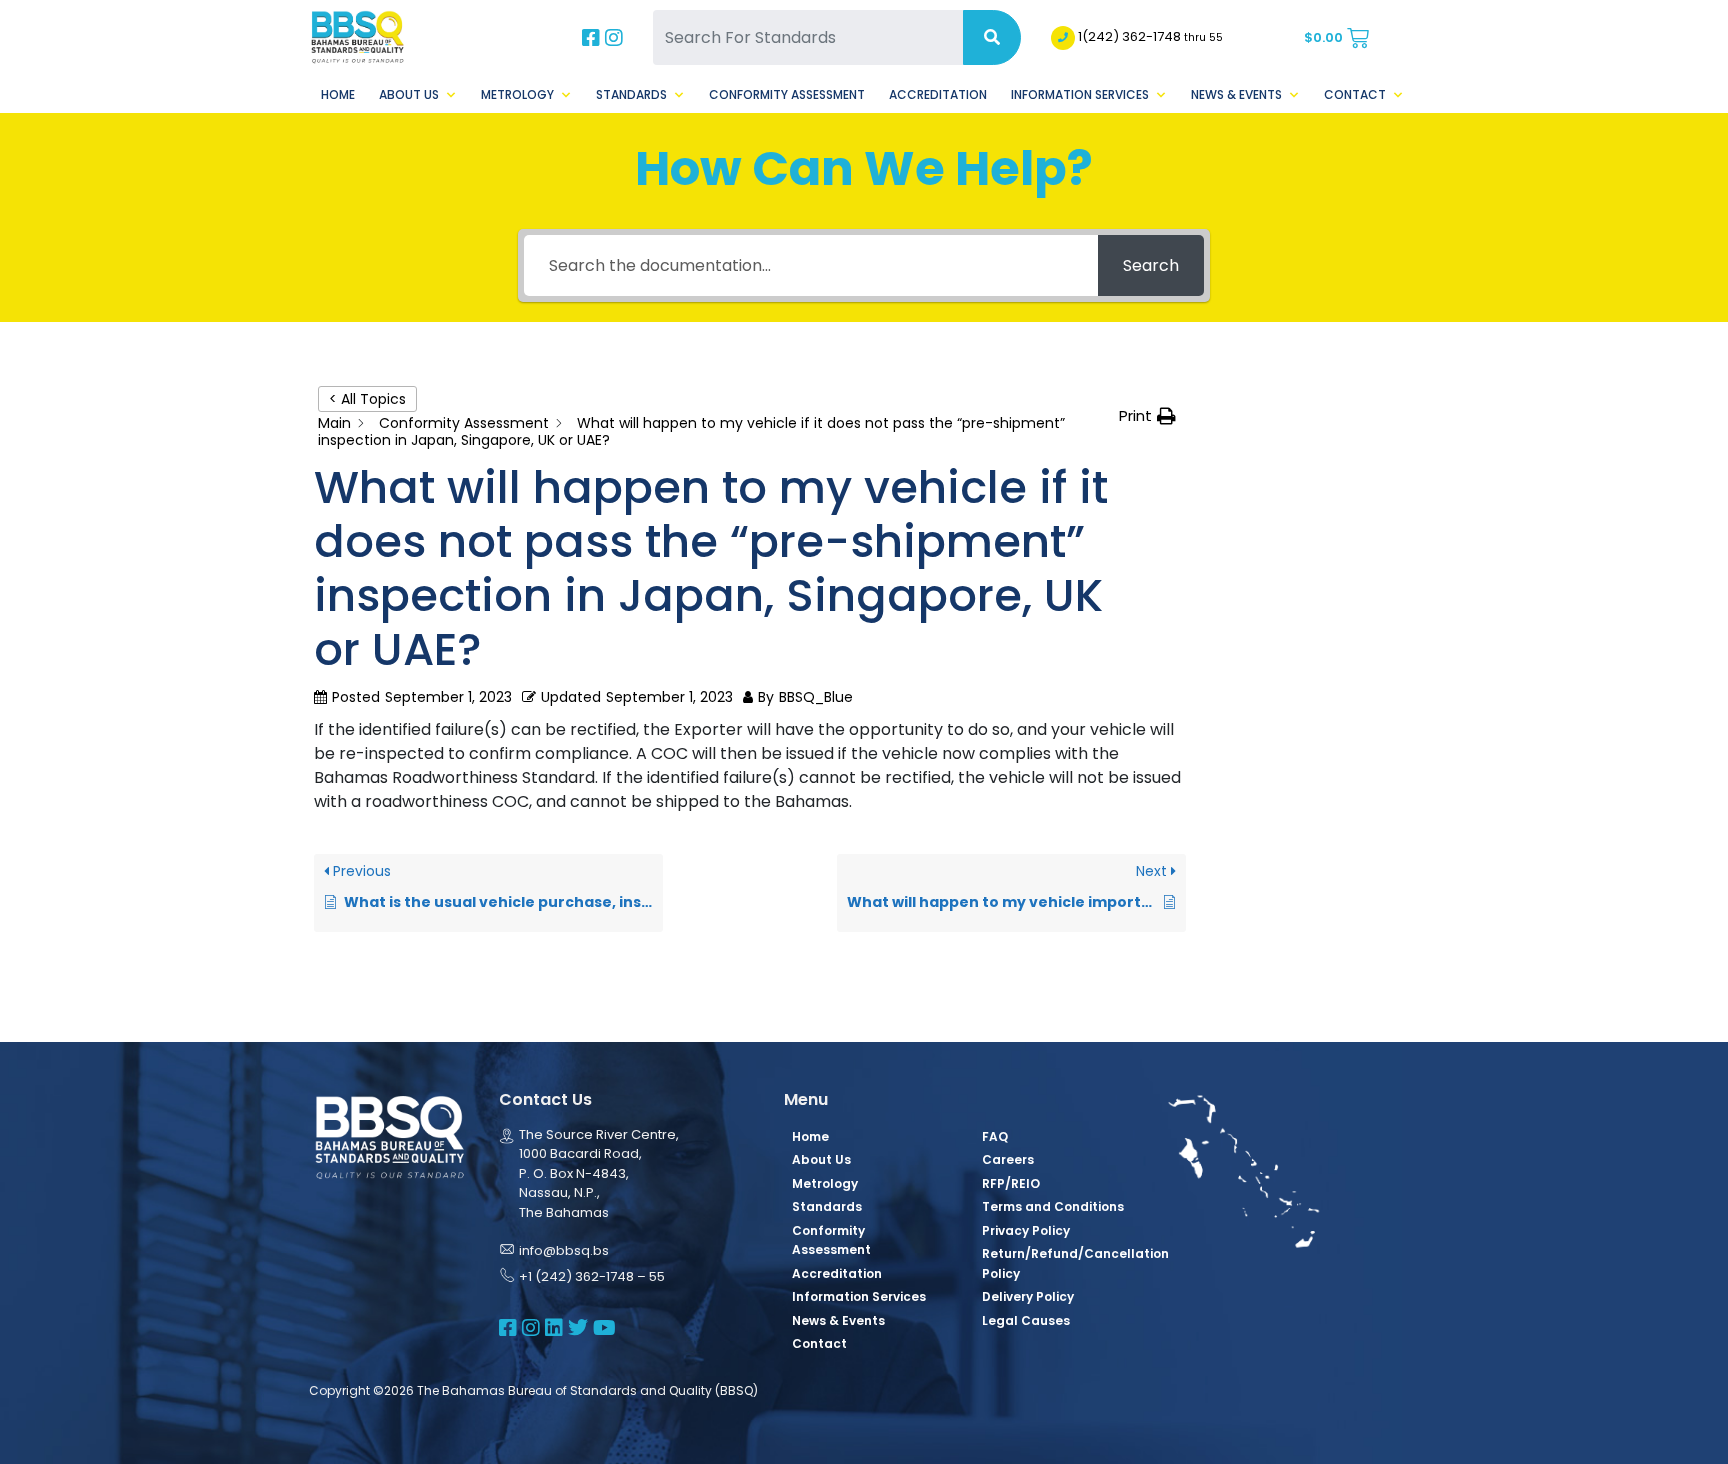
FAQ (995, 1136)
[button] (1147, 416)
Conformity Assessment (787, 94)
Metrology (517, 94)
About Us (409, 94)
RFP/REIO (1011, 1183)
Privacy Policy (1026, 1230)
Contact (1355, 94)
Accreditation (938, 94)
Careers (1008, 1159)
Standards (631, 94)
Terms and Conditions (1053, 1206)
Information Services (1080, 94)
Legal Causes (1026, 1320)
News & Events (1236, 94)
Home (338, 94)
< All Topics (367, 399)
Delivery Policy (1028, 1296)
